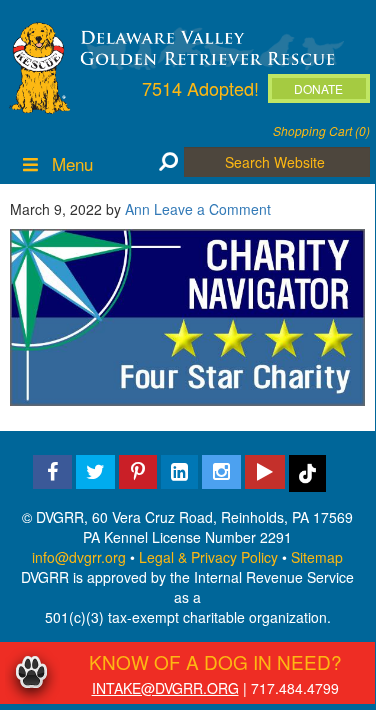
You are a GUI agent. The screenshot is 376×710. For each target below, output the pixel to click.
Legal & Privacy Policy (208, 557)
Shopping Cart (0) (321, 130)
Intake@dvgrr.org (165, 688)
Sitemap (317, 557)
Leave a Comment (212, 209)
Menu (72, 163)
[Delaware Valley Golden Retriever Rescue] (208, 46)
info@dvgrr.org (79, 557)
